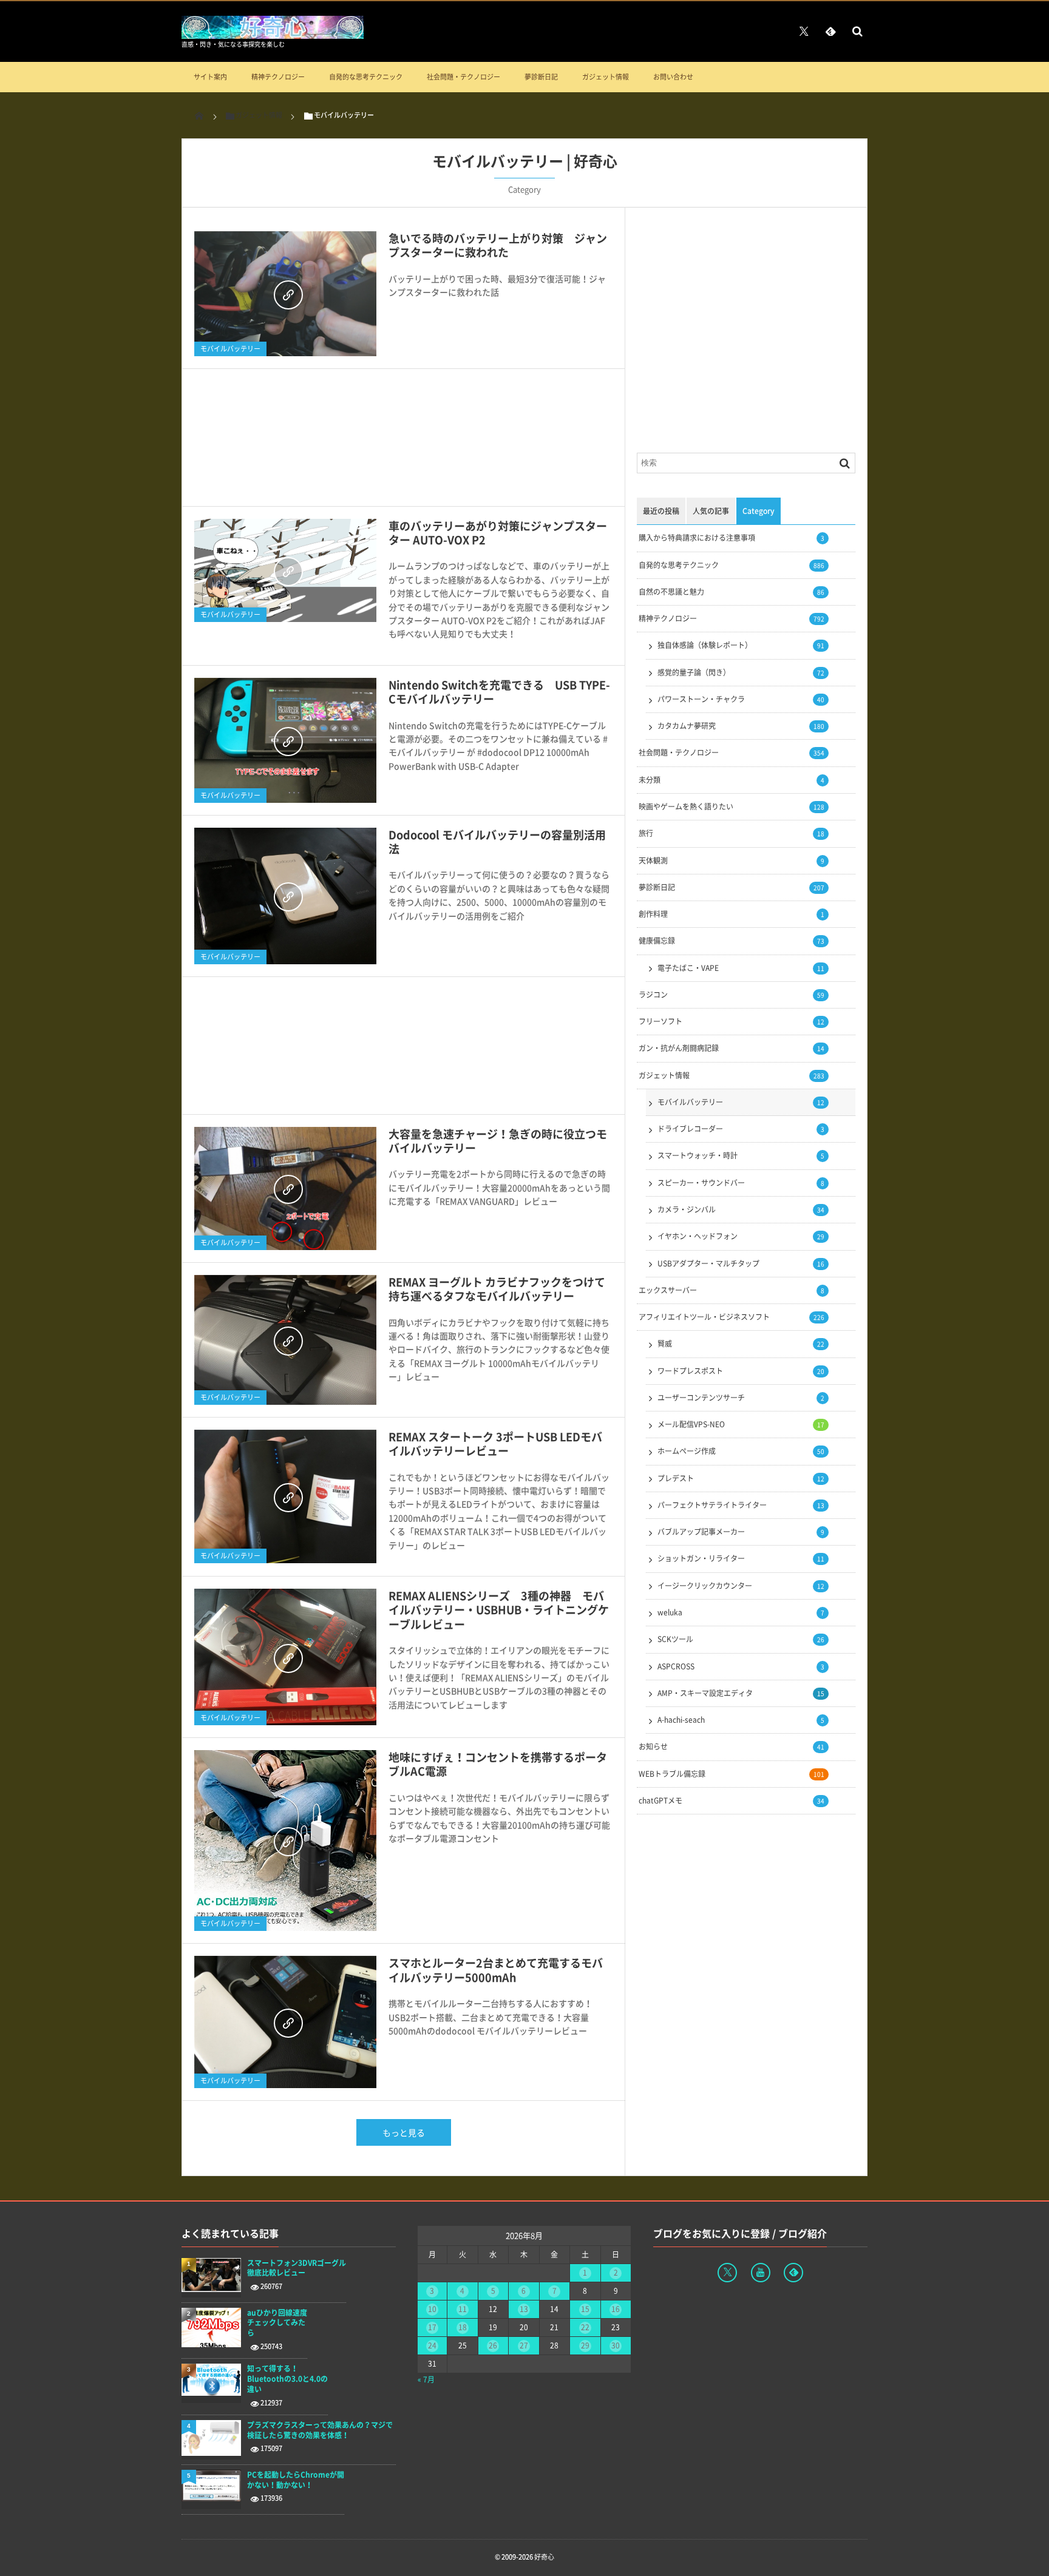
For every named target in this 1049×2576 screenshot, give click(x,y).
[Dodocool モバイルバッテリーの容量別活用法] (285, 896)
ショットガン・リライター (741, 1558)
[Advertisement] (404, 444)
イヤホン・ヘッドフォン (741, 1236)
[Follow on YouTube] (761, 2273)
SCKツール (741, 1639)
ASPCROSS (741, 1666)
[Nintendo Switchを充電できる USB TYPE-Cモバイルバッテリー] (285, 740)
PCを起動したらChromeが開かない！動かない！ (296, 2480)
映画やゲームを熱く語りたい (732, 806)
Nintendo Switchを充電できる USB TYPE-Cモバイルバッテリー (499, 692)
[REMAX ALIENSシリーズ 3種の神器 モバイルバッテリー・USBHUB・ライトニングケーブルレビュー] (285, 1657)
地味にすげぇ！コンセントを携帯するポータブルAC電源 (498, 1764)
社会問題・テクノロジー (463, 77)
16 (616, 2309)
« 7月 (426, 2379)
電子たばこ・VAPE (741, 968)
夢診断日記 (541, 77)
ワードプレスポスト (741, 1371)
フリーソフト (732, 1021)
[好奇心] (273, 35)
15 (585, 2309)
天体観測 (732, 860)
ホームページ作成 (741, 1451)
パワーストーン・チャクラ (741, 699)
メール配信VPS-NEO (741, 1424)
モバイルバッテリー (230, 349)
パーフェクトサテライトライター (741, 1505)
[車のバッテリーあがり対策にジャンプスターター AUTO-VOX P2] (285, 571)
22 (585, 2327)
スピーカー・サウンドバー (741, 1183)
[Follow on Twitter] (804, 31)
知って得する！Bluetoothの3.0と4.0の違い (287, 2379)
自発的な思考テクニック (366, 77)
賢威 (741, 1344)
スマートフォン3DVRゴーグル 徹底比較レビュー (297, 2268)
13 (524, 2309)
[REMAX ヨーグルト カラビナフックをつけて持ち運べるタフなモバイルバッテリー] (285, 1340)
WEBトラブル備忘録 (732, 1774)
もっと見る (404, 2132)
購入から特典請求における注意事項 (732, 538)
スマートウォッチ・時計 (741, 1155)
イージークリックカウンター (741, 1586)
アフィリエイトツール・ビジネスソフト (732, 1317)
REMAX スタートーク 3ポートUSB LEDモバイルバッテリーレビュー (495, 1444)
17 (432, 2327)
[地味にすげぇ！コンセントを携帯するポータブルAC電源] (285, 1841)
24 (432, 2345)
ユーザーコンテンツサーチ (741, 1398)
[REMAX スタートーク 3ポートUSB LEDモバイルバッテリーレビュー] (285, 1496)
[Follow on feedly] (830, 31)
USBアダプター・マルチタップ (741, 1263)
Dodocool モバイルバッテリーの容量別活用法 (497, 842)
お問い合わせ (673, 77)
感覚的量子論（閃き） (741, 672)
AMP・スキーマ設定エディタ (741, 1693)
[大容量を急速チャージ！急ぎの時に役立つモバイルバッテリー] (285, 1188)
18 (463, 2327)
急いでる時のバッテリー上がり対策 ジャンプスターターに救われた (498, 245)
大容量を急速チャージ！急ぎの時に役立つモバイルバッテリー (498, 1141)
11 (463, 2309)
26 (493, 2345)
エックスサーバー (732, 1290)
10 (432, 2309)
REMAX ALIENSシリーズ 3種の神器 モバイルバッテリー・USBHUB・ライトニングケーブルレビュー (499, 1610)
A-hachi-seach (741, 1720)
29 (585, 2345)
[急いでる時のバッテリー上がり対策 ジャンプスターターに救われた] (285, 294)
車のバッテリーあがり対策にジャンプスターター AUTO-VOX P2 (498, 533)
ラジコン (732, 995)
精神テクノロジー (278, 77)
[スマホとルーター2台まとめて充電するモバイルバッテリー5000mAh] (285, 2022)
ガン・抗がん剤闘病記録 (732, 1048)
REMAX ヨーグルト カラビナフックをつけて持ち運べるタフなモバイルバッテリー (497, 1289)
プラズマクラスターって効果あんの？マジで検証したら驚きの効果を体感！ (320, 2430)
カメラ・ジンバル (741, 1209)
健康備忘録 (732, 941)
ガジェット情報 (606, 77)
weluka (741, 1612)
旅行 (732, 833)
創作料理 (732, 914)
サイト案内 (210, 77)
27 (524, 2345)
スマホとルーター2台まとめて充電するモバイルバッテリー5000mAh (496, 1970)
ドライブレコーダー (741, 1129)
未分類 (732, 780)
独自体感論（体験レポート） (741, 645)
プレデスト (741, 1478)
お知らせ (732, 1746)
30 (616, 2345)
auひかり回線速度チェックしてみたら (277, 2323)
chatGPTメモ (732, 1800)
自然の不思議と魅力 (732, 592)
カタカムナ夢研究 (741, 726)
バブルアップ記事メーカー (741, 1532)
